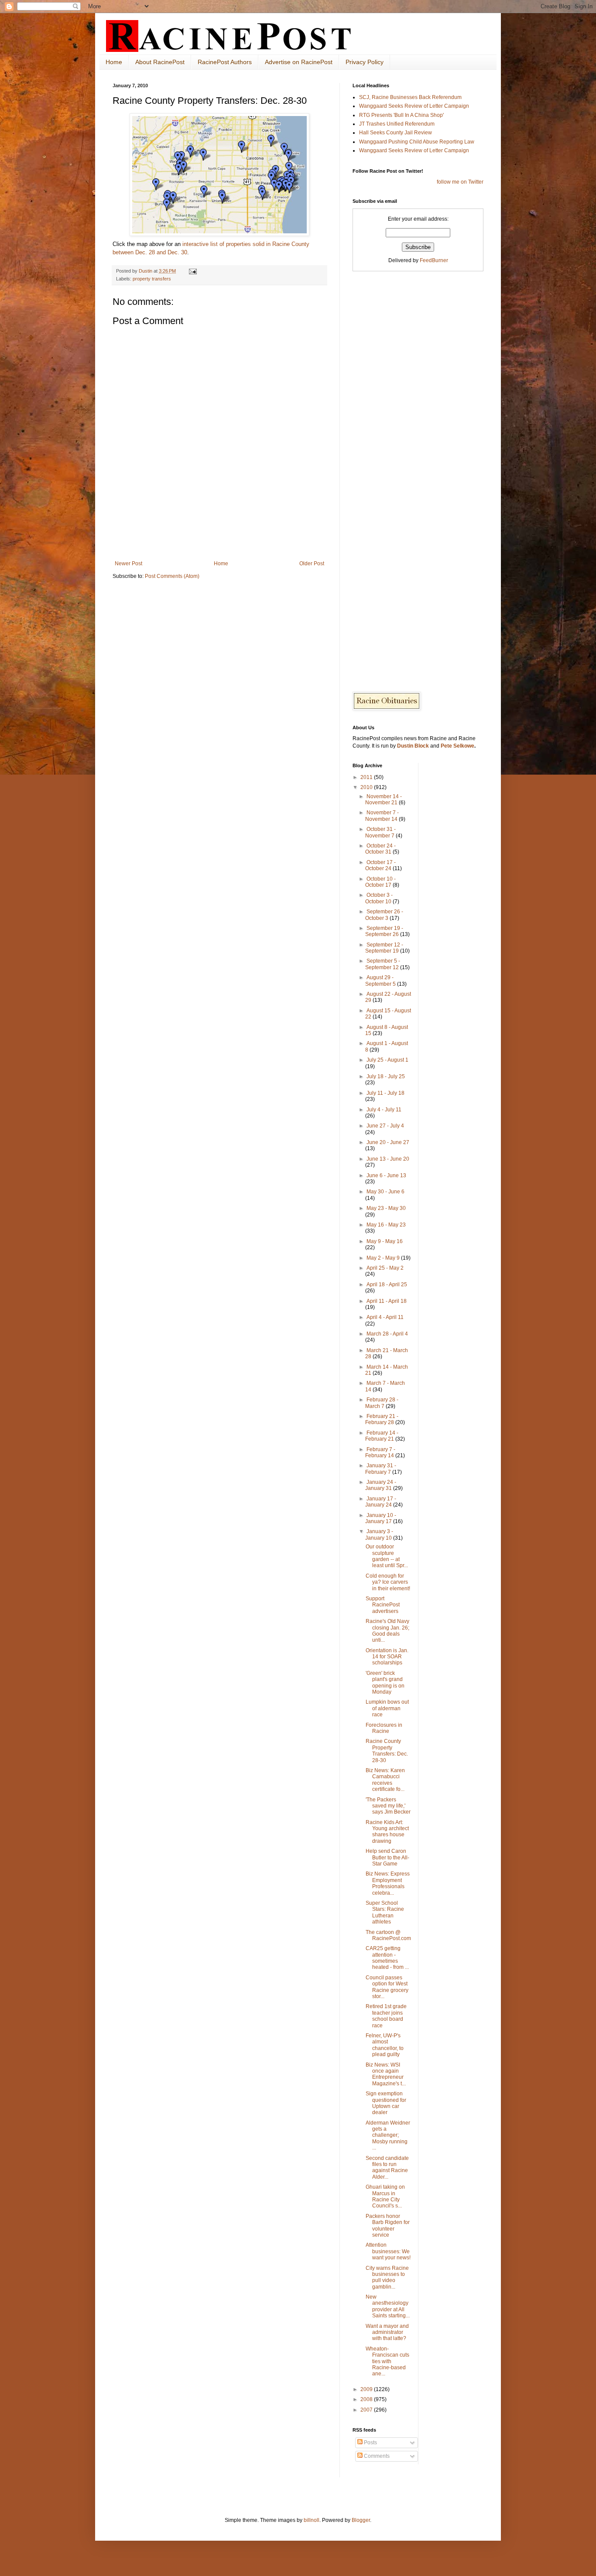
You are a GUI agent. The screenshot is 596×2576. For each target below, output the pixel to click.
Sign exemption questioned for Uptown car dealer (386, 2103)
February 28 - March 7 (382, 1403)
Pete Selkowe (457, 746)
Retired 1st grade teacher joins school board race (386, 2016)
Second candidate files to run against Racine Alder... (387, 2168)
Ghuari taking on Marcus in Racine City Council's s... (385, 2196)
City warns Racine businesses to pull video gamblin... (387, 2277)
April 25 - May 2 (385, 1268)
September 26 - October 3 (384, 915)
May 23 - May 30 (386, 1208)
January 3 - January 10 (379, 1534)
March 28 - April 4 (387, 1334)
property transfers (152, 279)
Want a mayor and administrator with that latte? (387, 2332)
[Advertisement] (219, 536)
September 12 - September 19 (384, 948)
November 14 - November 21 (384, 799)
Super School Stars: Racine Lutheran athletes (385, 1912)
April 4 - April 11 (385, 1317)
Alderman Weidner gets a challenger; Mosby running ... (388, 2135)
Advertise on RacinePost (299, 62)
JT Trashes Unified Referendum (397, 124)
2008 (367, 2399)
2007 (367, 2410)
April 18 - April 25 (387, 1285)
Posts (370, 2443)
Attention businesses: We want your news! (388, 2251)
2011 (367, 777)
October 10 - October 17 (380, 882)
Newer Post (128, 564)
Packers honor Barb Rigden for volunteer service (388, 2226)
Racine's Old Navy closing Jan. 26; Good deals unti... (387, 1631)
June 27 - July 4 (385, 1126)
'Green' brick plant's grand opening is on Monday (385, 1683)
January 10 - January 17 (381, 1518)
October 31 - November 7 (380, 832)
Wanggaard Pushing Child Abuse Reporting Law (417, 142)
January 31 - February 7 (381, 1469)
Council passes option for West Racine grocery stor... (387, 1987)
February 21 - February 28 (382, 1419)
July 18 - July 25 (386, 1076)
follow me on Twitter (460, 182)
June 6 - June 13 (386, 1175)
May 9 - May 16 (385, 1241)
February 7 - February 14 (380, 1452)
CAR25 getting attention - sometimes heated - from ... (387, 1958)
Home (114, 62)
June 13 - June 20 (388, 1159)
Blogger (361, 2520)
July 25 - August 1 (387, 1060)
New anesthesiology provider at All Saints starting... (388, 2306)
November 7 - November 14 (382, 816)
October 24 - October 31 (380, 849)
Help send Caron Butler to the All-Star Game (387, 1857)
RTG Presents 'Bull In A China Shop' (401, 115)
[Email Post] (192, 271)
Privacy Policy (365, 62)
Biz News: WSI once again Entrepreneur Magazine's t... (386, 2074)
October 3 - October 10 (379, 898)
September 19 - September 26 (384, 931)
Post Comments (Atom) (172, 576)
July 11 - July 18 (385, 1093)
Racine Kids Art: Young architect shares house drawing (387, 1832)
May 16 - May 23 (386, 1225)
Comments (376, 2456)
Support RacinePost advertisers (383, 1605)
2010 (367, 787)
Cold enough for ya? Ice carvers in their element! (388, 1582)
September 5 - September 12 (383, 964)
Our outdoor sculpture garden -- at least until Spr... (387, 1556)
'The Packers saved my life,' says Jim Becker (388, 1806)
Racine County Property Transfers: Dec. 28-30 (387, 1751)
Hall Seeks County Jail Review (396, 133)
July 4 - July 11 (384, 1110)
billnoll (312, 2520)
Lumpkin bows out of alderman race (387, 1708)
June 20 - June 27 (388, 1142)
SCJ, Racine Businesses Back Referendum (410, 97)
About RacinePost (160, 62)
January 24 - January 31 (381, 1485)
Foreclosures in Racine (384, 1728)
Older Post (312, 564)
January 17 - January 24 (381, 1502)
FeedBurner (434, 260)
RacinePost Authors (225, 62)
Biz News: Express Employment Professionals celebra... (388, 1883)
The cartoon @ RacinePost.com (388, 1935)
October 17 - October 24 (380, 865)
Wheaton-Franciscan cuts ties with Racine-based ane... (387, 2361)
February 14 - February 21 (382, 1436)
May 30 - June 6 (385, 1192)
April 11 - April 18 (387, 1301)
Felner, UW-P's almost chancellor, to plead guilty (385, 2045)
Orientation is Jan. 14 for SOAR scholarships (387, 1657)
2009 (367, 2389)
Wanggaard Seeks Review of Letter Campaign (414, 106)
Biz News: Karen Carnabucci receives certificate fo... (385, 1780)
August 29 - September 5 (381, 981)
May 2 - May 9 (384, 1258)
